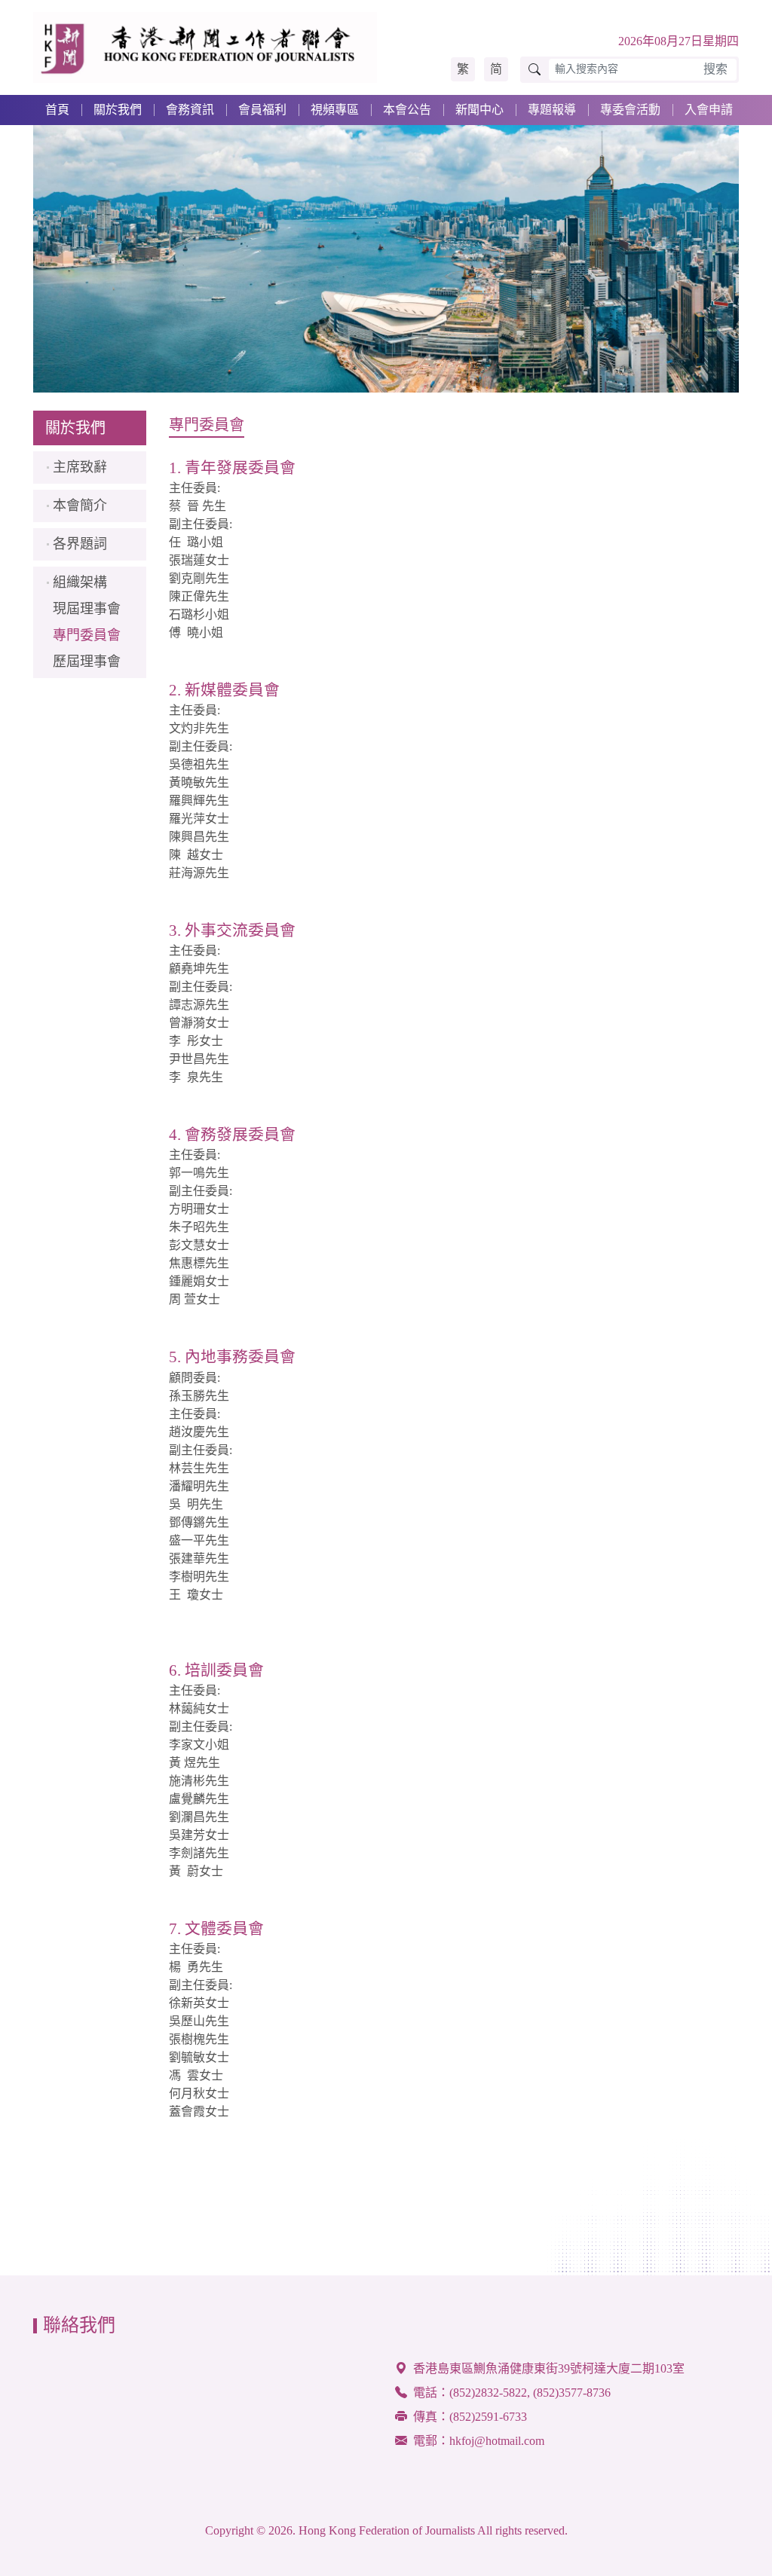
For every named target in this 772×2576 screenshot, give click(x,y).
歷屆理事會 (87, 662)
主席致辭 (80, 467)
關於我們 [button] (118, 110)
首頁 (57, 110)
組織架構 (80, 582)
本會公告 (407, 110)
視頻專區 (335, 110)
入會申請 (709, 110)
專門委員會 (87, 635)
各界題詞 (80, 544)
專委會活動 (630, 110)
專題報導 (552, 110)
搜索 (715, 69)
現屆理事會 (87, 609)
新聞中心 (479, 110)
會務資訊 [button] (190, 110)
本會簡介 (80, 506)
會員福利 (262, 110)
